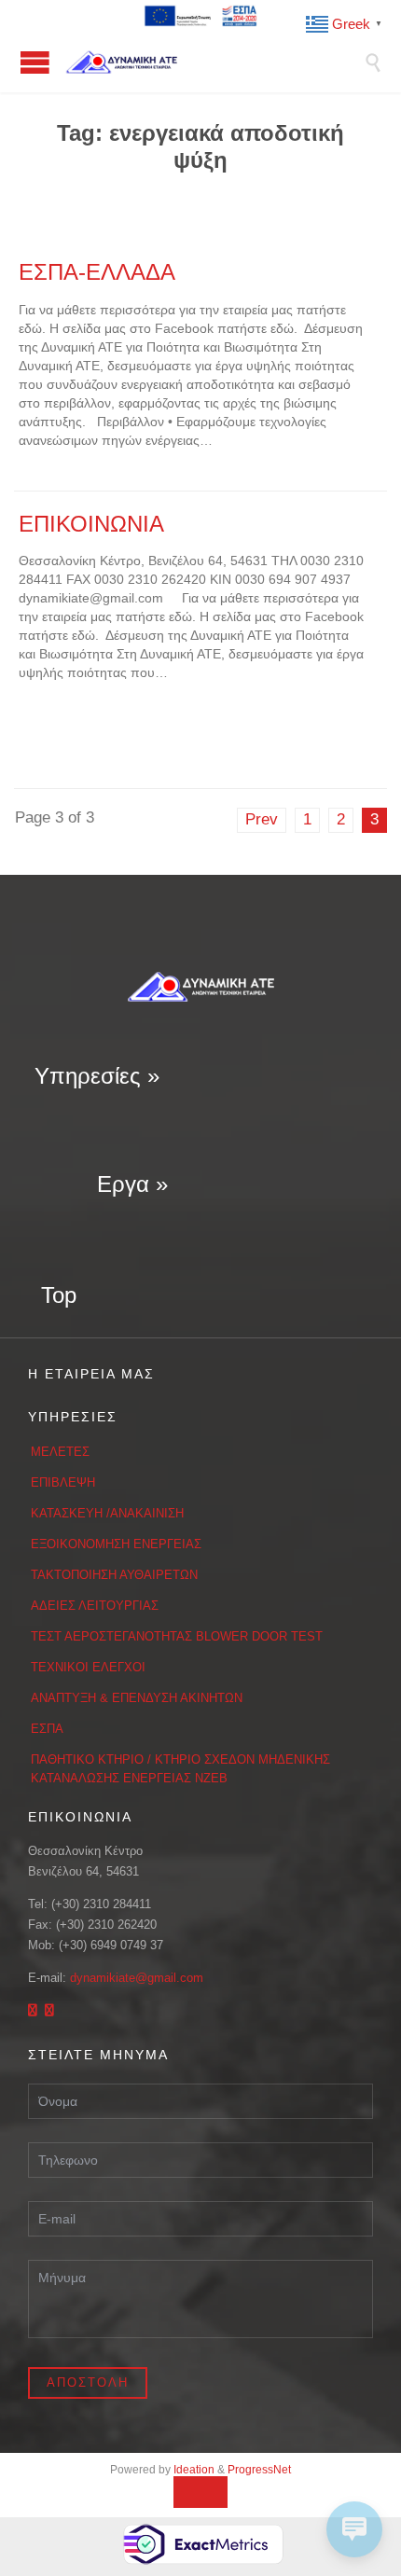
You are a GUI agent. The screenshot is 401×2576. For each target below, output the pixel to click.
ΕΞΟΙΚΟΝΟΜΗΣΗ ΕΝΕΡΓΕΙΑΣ (116, 1544)
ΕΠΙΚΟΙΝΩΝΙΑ (91, 524)
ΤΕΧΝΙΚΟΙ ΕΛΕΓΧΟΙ (88, 1667)
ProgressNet (259, 2470)
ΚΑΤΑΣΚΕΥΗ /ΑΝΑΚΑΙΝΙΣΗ (107, 1513)
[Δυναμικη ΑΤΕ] (214, 62)
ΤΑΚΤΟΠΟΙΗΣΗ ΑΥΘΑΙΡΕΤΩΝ (114, 1575)
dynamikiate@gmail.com (137, 1978)
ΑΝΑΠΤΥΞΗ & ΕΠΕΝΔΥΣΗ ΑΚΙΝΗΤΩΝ (137, 1698)
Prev (262, 819)
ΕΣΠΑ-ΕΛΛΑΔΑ (97, 272)
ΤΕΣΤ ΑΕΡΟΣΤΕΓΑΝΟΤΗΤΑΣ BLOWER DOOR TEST (177, 1636)
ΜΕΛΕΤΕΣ (60, 1452)
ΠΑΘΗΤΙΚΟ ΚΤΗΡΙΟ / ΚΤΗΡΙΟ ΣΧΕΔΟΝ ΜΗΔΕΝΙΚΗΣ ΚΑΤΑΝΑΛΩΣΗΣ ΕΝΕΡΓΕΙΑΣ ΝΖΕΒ (180, 1769)
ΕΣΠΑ (47, 1729)
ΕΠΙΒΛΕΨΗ (63, 1482)
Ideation (194, 2470)
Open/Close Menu (35, 62)
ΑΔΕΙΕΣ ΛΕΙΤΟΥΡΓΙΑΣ (95, 1606)
